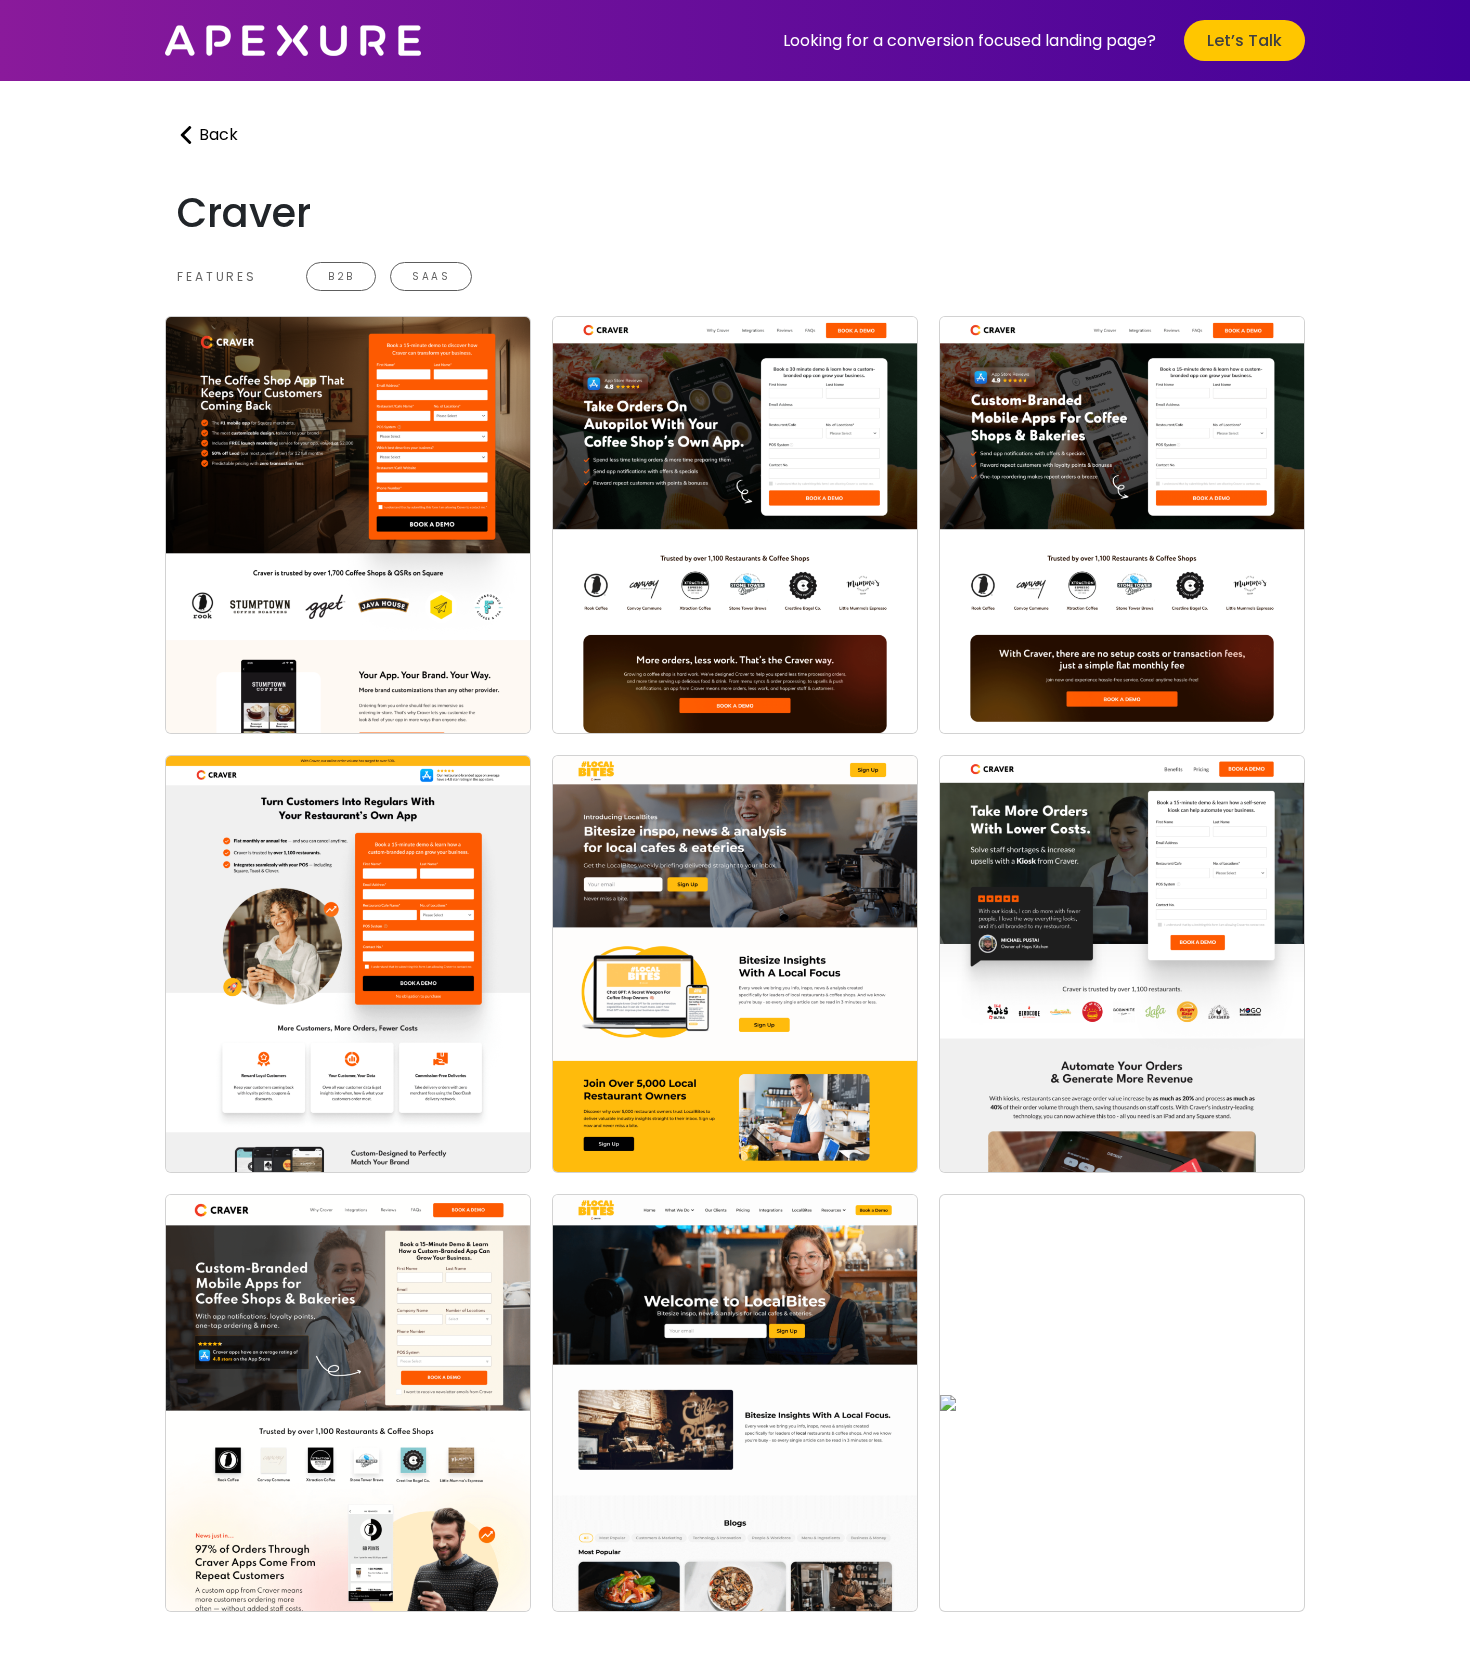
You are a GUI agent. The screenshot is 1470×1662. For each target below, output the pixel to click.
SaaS (431, 276)
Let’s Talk (1244, 40)
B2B (341, 276)
